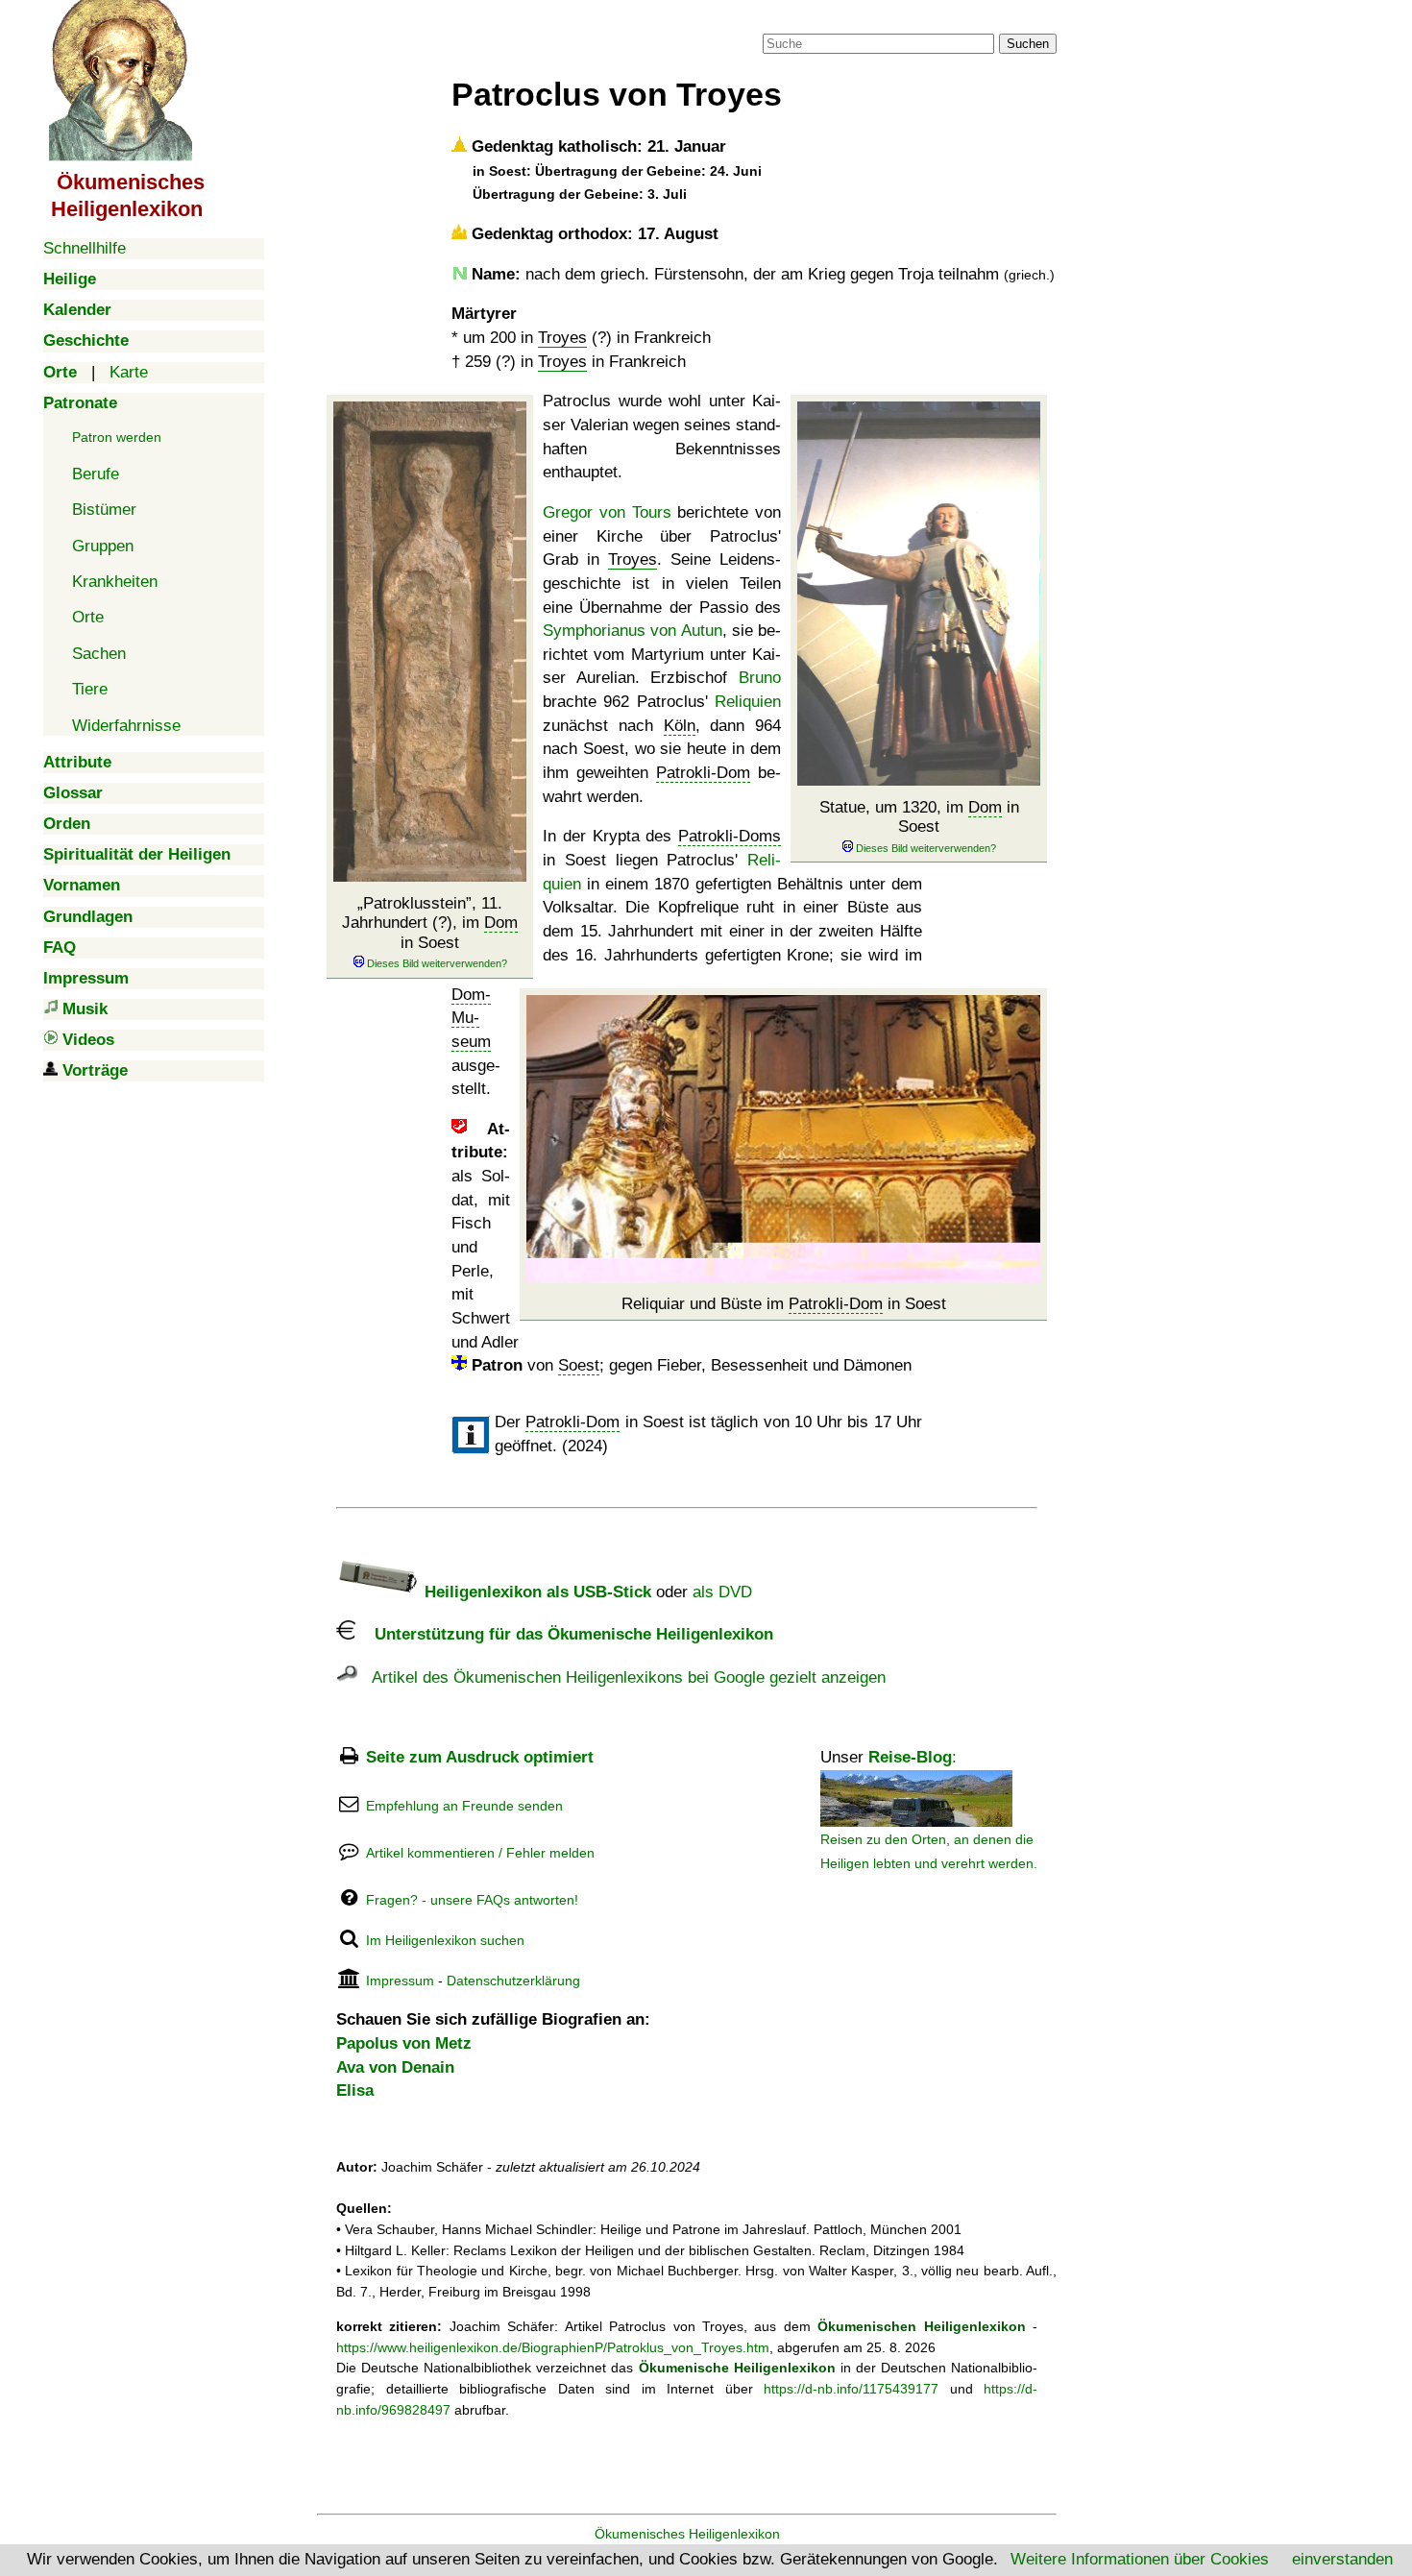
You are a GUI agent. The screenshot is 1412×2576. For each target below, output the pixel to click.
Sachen (99, 654)
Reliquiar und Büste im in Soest (784, 1304)
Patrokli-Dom (703, 773)
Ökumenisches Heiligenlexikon (687, 2534)
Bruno (760, 678)
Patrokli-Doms (730, 836)
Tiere (90, 689)
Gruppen (103, 546)
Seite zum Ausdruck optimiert (480, 1757)
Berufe (96, 474)
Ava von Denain (395, 2067)
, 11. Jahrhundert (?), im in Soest (430, 923)
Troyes (562, 338)
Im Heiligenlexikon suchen (445, 1940)
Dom (501, 923)
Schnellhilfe (85, 248)
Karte (129, 372)
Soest (579, 1365)
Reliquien (748, 702)
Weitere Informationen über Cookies (1140, 2559)
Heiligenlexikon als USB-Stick (536, 1592)
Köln (680, 726)
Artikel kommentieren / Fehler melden (480, 1853)
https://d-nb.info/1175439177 (851, 2389)
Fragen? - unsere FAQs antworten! (472, 1900)
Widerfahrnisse (126, 726)
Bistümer (104, 510)
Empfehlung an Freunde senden (464, 1806)
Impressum (400, 1981)
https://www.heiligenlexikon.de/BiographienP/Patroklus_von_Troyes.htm (553, 2347)
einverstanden (1342, 2559)
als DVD (722, 1592)
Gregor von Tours (607, 512)
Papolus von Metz (404, 2043)
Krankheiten (115, 582)
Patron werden (117, 437)
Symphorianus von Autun (633, 631)
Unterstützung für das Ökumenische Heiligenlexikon (564, 1634)
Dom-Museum (471, 1018)
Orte (88, 617)
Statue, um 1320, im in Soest (919, 817)
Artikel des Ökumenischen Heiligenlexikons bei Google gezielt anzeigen (621, 1677)
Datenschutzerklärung (513, 1981)
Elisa (355, 2090)
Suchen (1028, 44)
